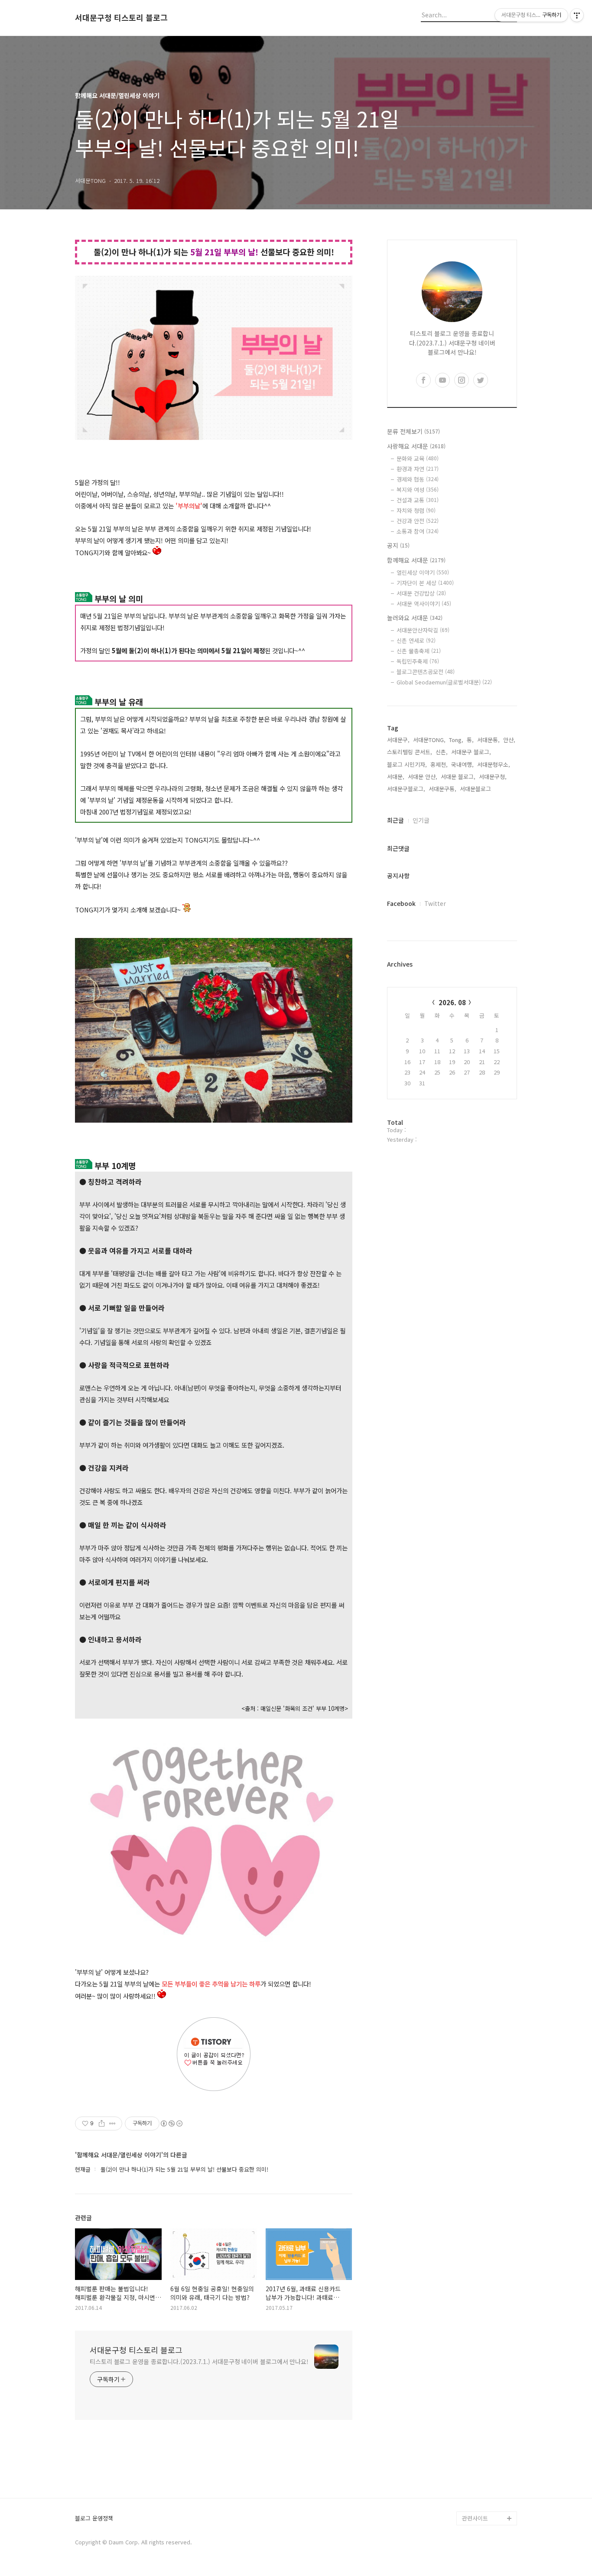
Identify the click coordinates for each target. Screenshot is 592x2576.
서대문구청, (493, 777)
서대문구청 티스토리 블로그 (121, 18)
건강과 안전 (418, 521)
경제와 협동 (418, 479)
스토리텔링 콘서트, (410, 752)
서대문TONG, (429, 740)
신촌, (442, 752)
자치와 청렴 (416, 510)
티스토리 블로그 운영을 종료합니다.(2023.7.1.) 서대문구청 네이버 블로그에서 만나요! (199, 2361)
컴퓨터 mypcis (480, 2421)
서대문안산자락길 (423, 630)
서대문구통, (442, 789)
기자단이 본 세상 (425, 583)
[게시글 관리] (112, 2123)
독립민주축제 (418, 661)
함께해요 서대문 (416, 560)
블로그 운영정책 (94, 2519)
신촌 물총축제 (419, 651)
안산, (509, 740)
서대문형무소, (494, 764)
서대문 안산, (423, 777)
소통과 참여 (418, 531)
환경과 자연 (418, 469)
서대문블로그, (476, 789)
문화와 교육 (418, 458)
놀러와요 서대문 (415, 618)
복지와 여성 (418, 490)
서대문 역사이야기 (424, 604)
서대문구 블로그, (471, 752)
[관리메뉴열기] (577, 15)
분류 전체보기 (413, 431)
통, (470, 740)
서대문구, (398, 740)
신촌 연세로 (416, 640)
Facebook (401, 903)
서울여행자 (475, 2435)
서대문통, (488, 740)
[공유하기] (102, 2123)
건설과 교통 (418, 500)
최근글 (395, 820)
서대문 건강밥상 (421, 593)
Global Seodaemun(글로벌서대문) (444, 682)
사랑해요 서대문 (416, 446)
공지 (398, 545)
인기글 (421, 820)
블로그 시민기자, (407, 764)
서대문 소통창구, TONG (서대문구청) (486, 2386)
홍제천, (439, 764)
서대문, (396, 777)
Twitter (435, 903)
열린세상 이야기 (423, 572)
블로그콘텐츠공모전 (426, 672)
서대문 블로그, (458, 777)
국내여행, (462, 764)
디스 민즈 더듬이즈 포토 (488, 2456)
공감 (468, 2407)
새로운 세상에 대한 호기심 (488, 2497)
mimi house (477, 2477)
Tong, (456, 740)
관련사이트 (475, 2518)
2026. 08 (452, 1002)
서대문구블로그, (406, 789)
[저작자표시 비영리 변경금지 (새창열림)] (171, 2123)
